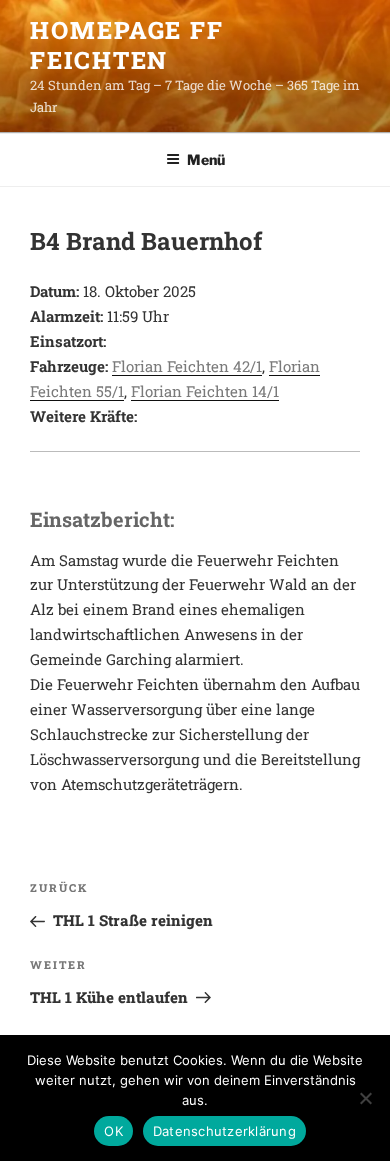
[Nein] (365, 1098)
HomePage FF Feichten (127, 45)
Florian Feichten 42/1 (187, 366)
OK (113, 1131)
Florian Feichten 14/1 (205, 391)
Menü (206, 159)
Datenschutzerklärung (224, 1131)
